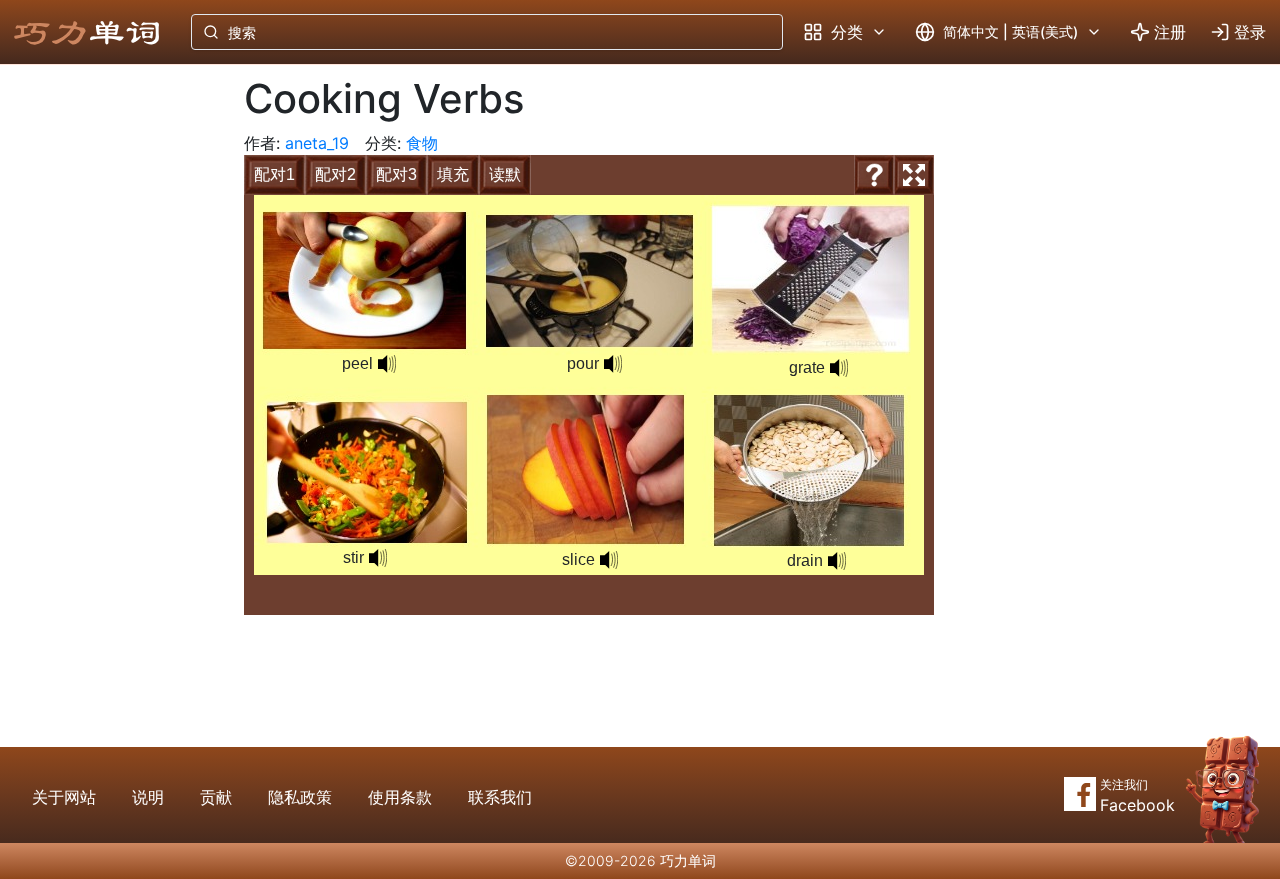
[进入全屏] (914, 175)
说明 (148, 797)
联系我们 (500, 797)
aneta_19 (317, 143)
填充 (453, 174)
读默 (505, 174)
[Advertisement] (106, 395)
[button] (387, 364)
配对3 (396, 174)
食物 (422, 143)
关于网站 (64, 797)
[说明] (874, 175)
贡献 (216, 797)
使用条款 (400, 797)
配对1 (274, 174)
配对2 (335, 174)
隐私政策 (300, 797)
